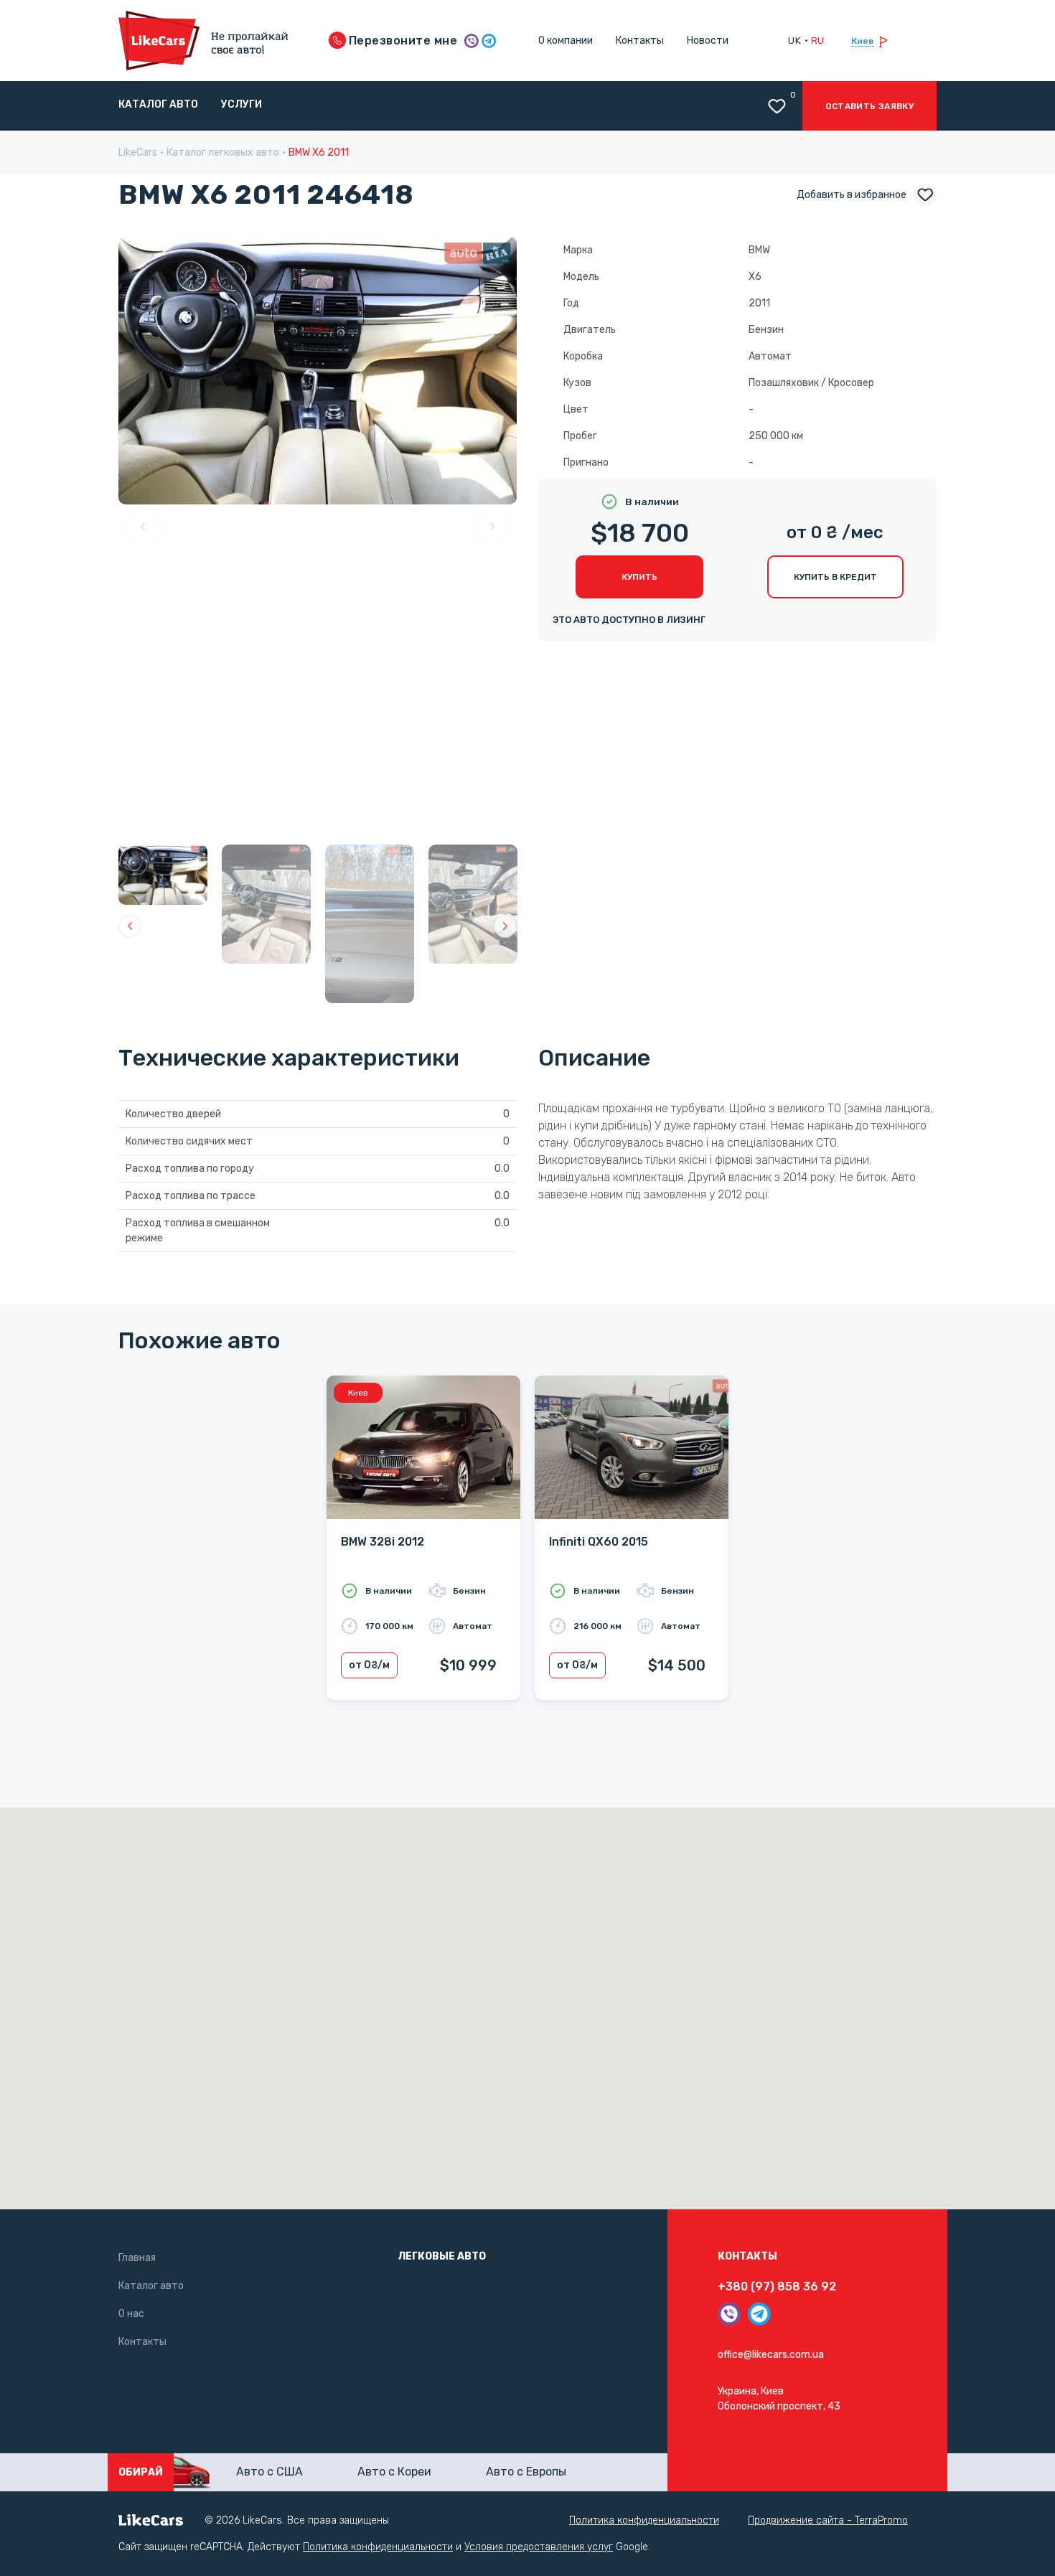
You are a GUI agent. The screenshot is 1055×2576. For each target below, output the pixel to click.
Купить (639, 577)
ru (818, 40)
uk (794, 40)
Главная (137, 2258)
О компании (566, 41)
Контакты (640, 41)
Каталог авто (158, 104)
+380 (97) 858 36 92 (777, 2286)
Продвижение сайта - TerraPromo (828, 2520)
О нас (131, 2314)
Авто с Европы (526, 2472)
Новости (708, 41)
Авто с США (269, 2472)
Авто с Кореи (394, 2472)
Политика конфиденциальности (644, 2520)
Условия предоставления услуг (539, 2547)
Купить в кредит (835, 577)
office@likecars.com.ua (771, 2355)
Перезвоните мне (402, 41)
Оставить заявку (869, 106)
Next (492, 527)
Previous (143, 527)
